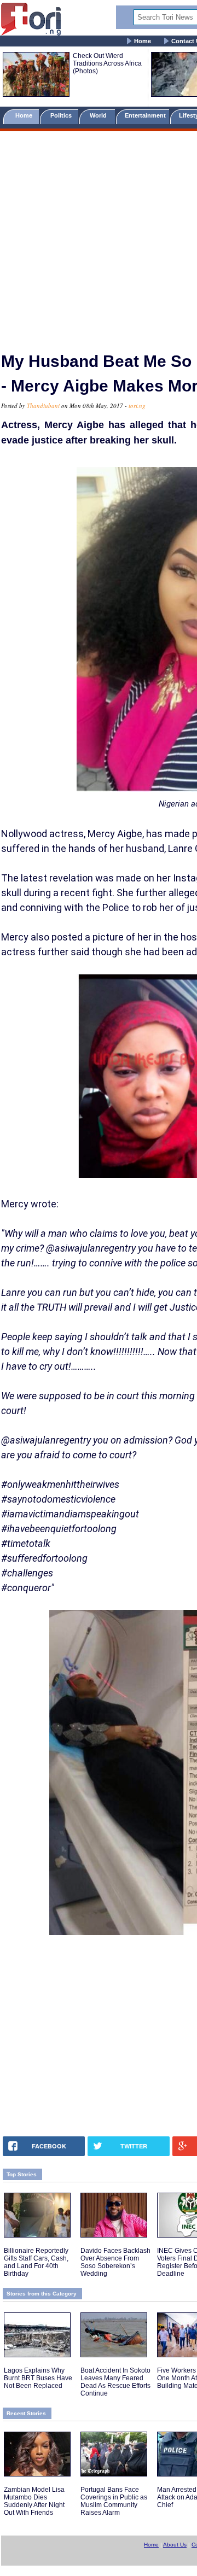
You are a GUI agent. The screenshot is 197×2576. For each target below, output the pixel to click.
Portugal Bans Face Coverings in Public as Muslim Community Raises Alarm (114, 2501)
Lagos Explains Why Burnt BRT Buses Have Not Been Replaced (38, 2378)
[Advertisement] (99, 237)
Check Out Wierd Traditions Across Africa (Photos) (107, 63)
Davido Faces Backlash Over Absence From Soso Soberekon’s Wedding (115, 2262)
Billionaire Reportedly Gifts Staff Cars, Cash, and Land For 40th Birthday (36, 2262)
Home (143, 41)
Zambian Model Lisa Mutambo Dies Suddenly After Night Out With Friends (34, 2501)
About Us (175, 2545)
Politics (62, 115)
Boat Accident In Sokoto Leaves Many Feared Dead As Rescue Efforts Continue (115, 2382)
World (100, 115)
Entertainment (145, 115)
